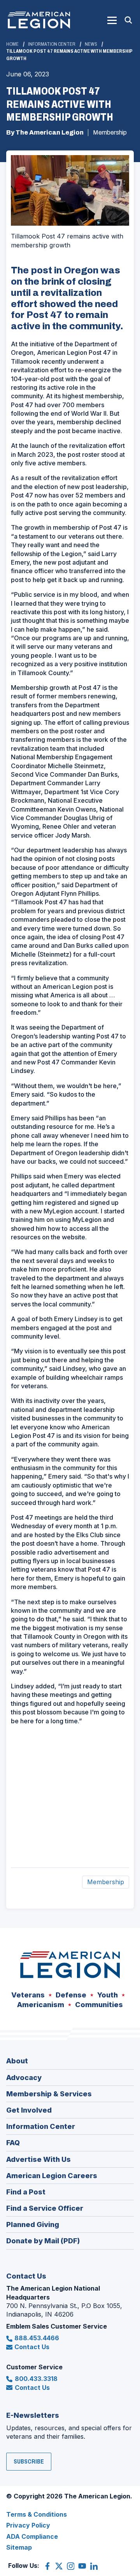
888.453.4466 (37, 2338)
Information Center (52, 44)
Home (12, 44)
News (91, 44)
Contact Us (32, 2347)
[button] (112, 20)
